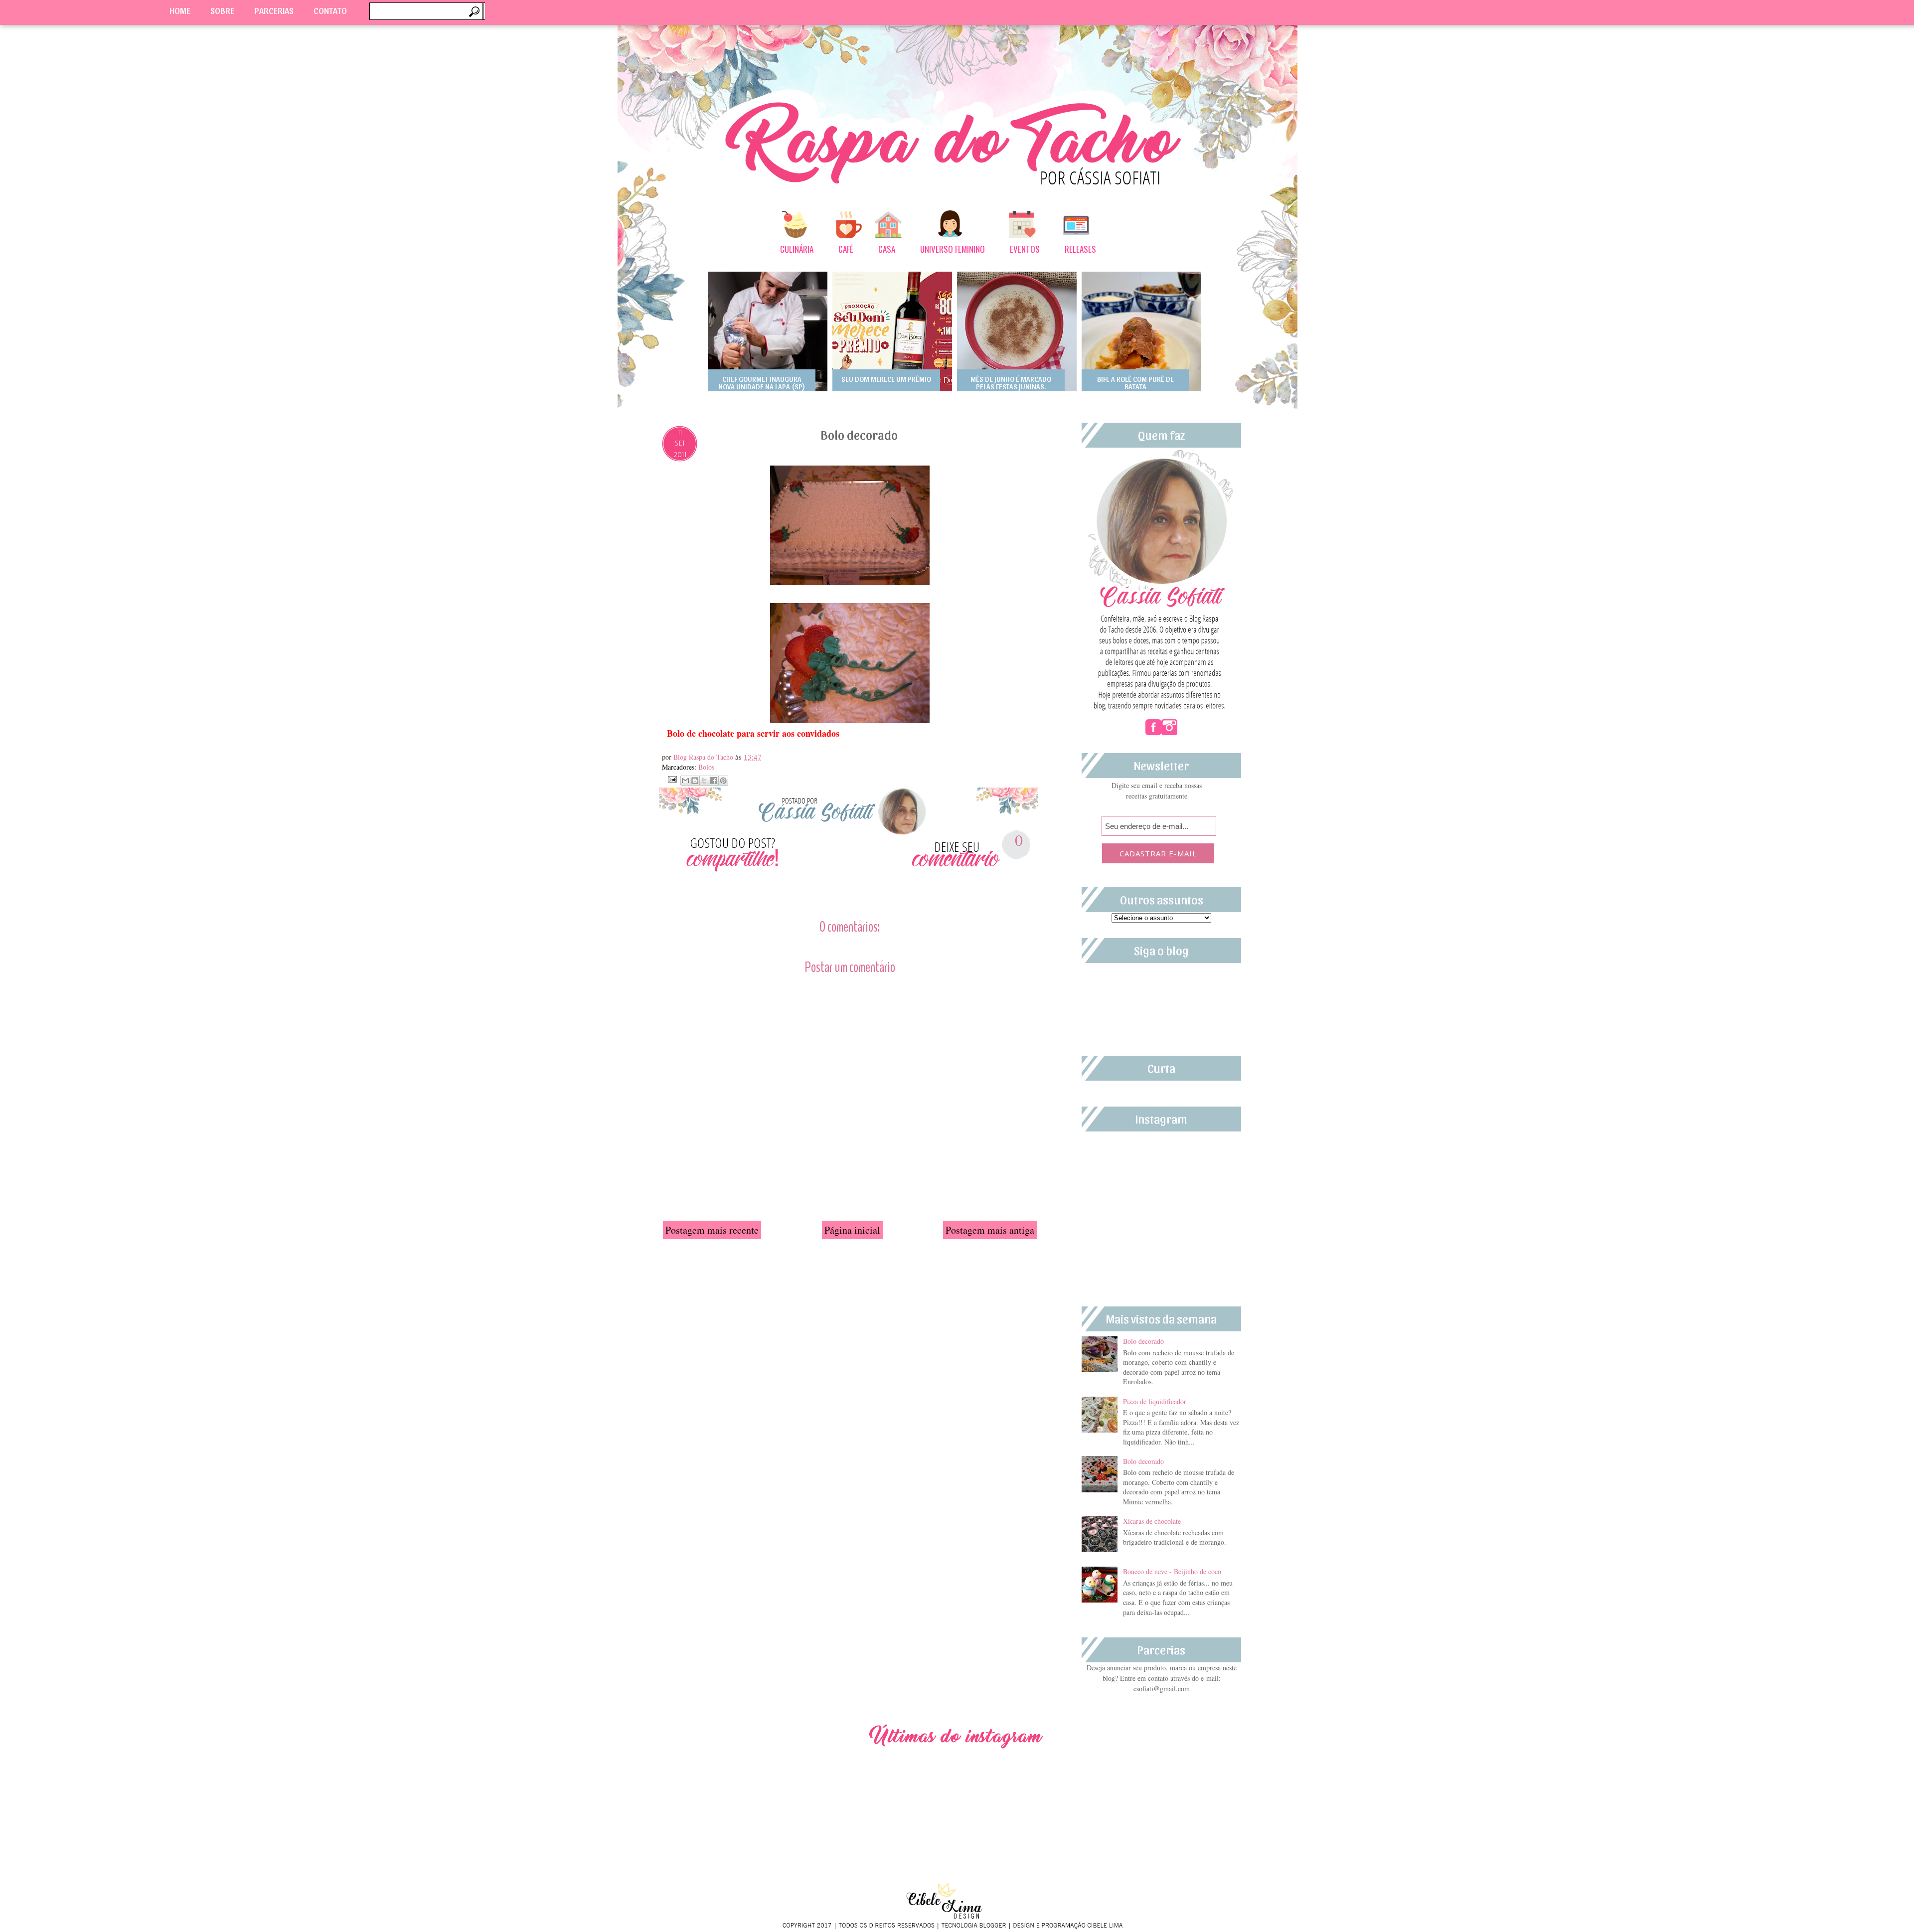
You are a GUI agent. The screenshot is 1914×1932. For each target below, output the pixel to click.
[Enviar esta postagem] (671, 778)
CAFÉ (846, 249)
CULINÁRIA (797, 249)
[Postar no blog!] (695, 781)
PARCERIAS (274, 10)
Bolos (706, 767)
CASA (887, 249)
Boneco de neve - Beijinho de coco (1172, 1571)
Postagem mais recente (712, 1230)
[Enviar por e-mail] (685, 781)
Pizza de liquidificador (1155, 1401)
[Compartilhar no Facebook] (714, 781)
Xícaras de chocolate (1152, 1521)
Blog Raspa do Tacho (704, 757)
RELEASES (1080, 249)
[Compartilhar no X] (704, 781)
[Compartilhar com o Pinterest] (723, 781)
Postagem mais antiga (990, 1230)
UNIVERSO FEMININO (953, 249)
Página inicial (852, 1230)
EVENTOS (1025, 249)
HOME (180, 10)
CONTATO (330, 10)
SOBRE (222, 10)
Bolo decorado (1143, 1341)
